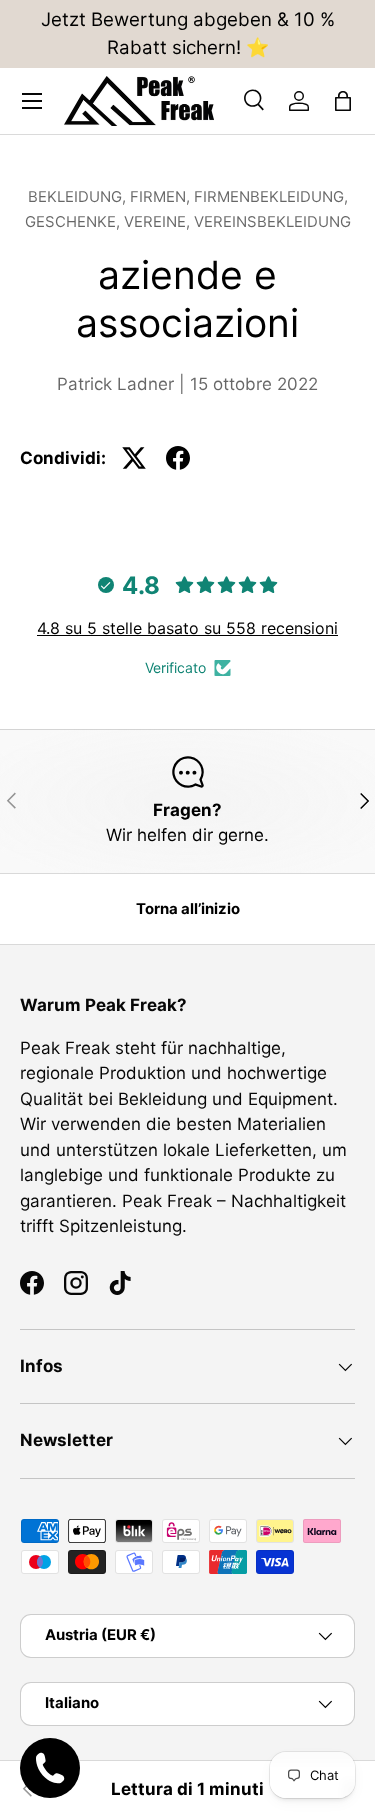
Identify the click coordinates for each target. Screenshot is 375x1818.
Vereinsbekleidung (272, 222)
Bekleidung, (79, 197)
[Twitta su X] (134, 458)
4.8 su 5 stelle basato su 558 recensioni (187, 628)
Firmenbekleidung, (271, 197)
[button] (343, 101)
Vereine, (159, 222)
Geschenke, (74, 222)
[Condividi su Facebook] (178, 458)
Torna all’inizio (188, 909)
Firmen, (162, 197)
